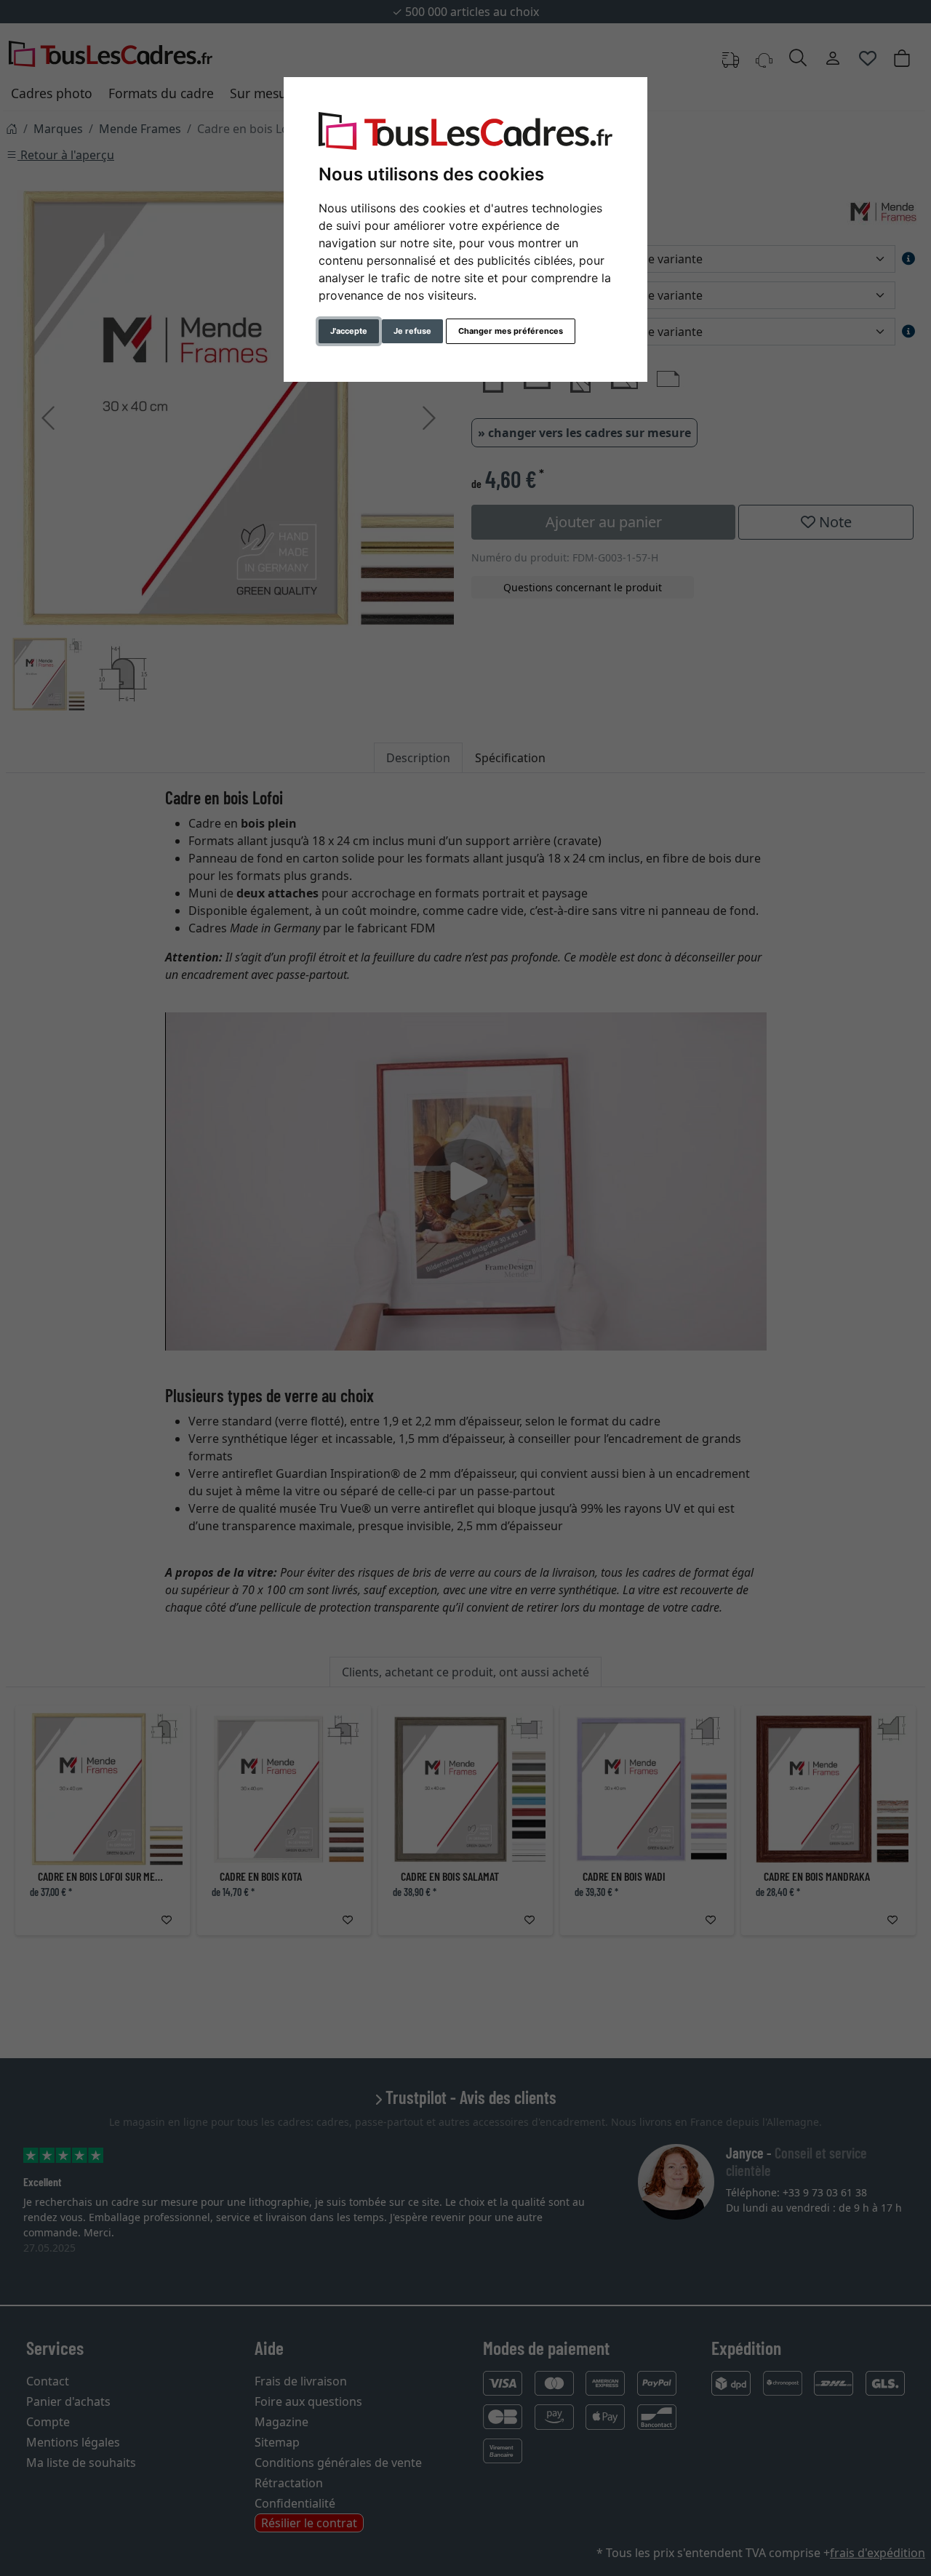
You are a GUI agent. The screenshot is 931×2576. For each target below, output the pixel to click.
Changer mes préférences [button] (511, 331)
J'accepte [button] (349, 331)
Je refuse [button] (412, 331)
